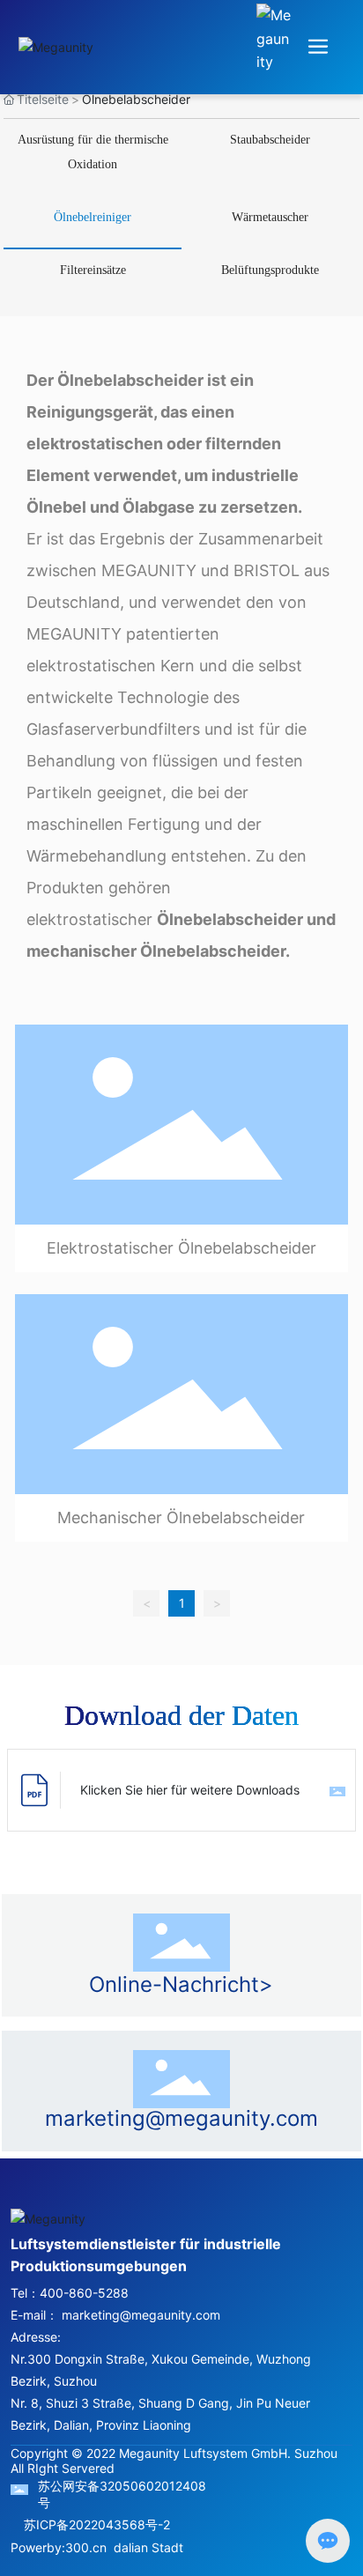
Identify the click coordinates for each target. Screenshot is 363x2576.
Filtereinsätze (93, 270)
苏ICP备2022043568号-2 (97, 2524)
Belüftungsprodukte (270, 270)
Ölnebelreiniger (93, 217)
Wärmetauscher (270, 217)
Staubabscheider (270, 140)
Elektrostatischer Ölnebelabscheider (181, 1248)
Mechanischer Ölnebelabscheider (181, 1517)
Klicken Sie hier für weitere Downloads (190, 1790)
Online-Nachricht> (181, 1984)
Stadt (167, 2547)
